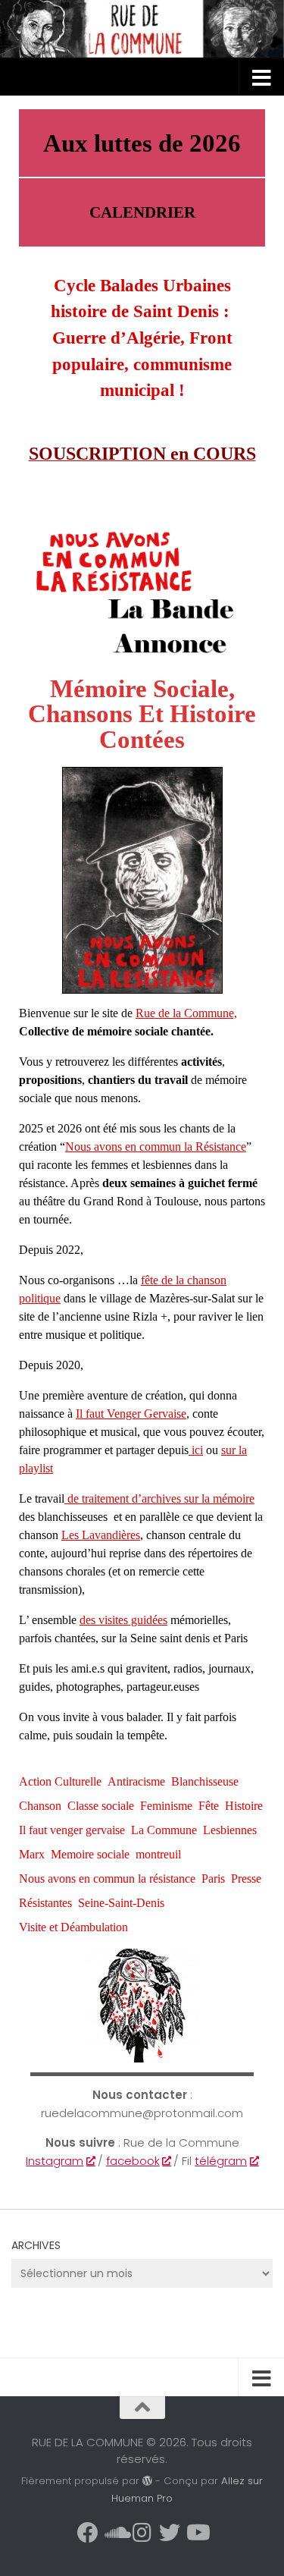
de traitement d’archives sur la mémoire (159, 1498)
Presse (246, 1879)
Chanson (40, 1806)
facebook (133, 2161)
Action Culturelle (60, 1781)
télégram (221, 2161)
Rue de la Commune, (186, 1013)
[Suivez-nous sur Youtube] (197, 2533)
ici (196, 1450)
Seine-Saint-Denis (121, 1903)
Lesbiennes (230, 1830)
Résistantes (45, 1903)
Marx (32, 1854)
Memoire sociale (90, 1854)
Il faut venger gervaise (72, 1830)
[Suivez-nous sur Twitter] (170, 2533)
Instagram (55, 2161)
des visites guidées (123, 1620)
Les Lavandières (101, 1535)
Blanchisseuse (205, 1781)
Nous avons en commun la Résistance (156, 1147)
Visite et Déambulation (73, 1927)
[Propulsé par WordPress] (147, 2481)
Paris (213, 1879)
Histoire (244, 1806)
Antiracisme (136, 1781)
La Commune (164, 1830)
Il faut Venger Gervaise (131, 1414)
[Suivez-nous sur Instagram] (142, 2533)
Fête (209, 1806)
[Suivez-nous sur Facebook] (88, 2533)
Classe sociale (101, 1806)
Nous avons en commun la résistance (107, 1879)
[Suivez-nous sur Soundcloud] (115, 2533)
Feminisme (166, 1806)
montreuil (158, 1854)
